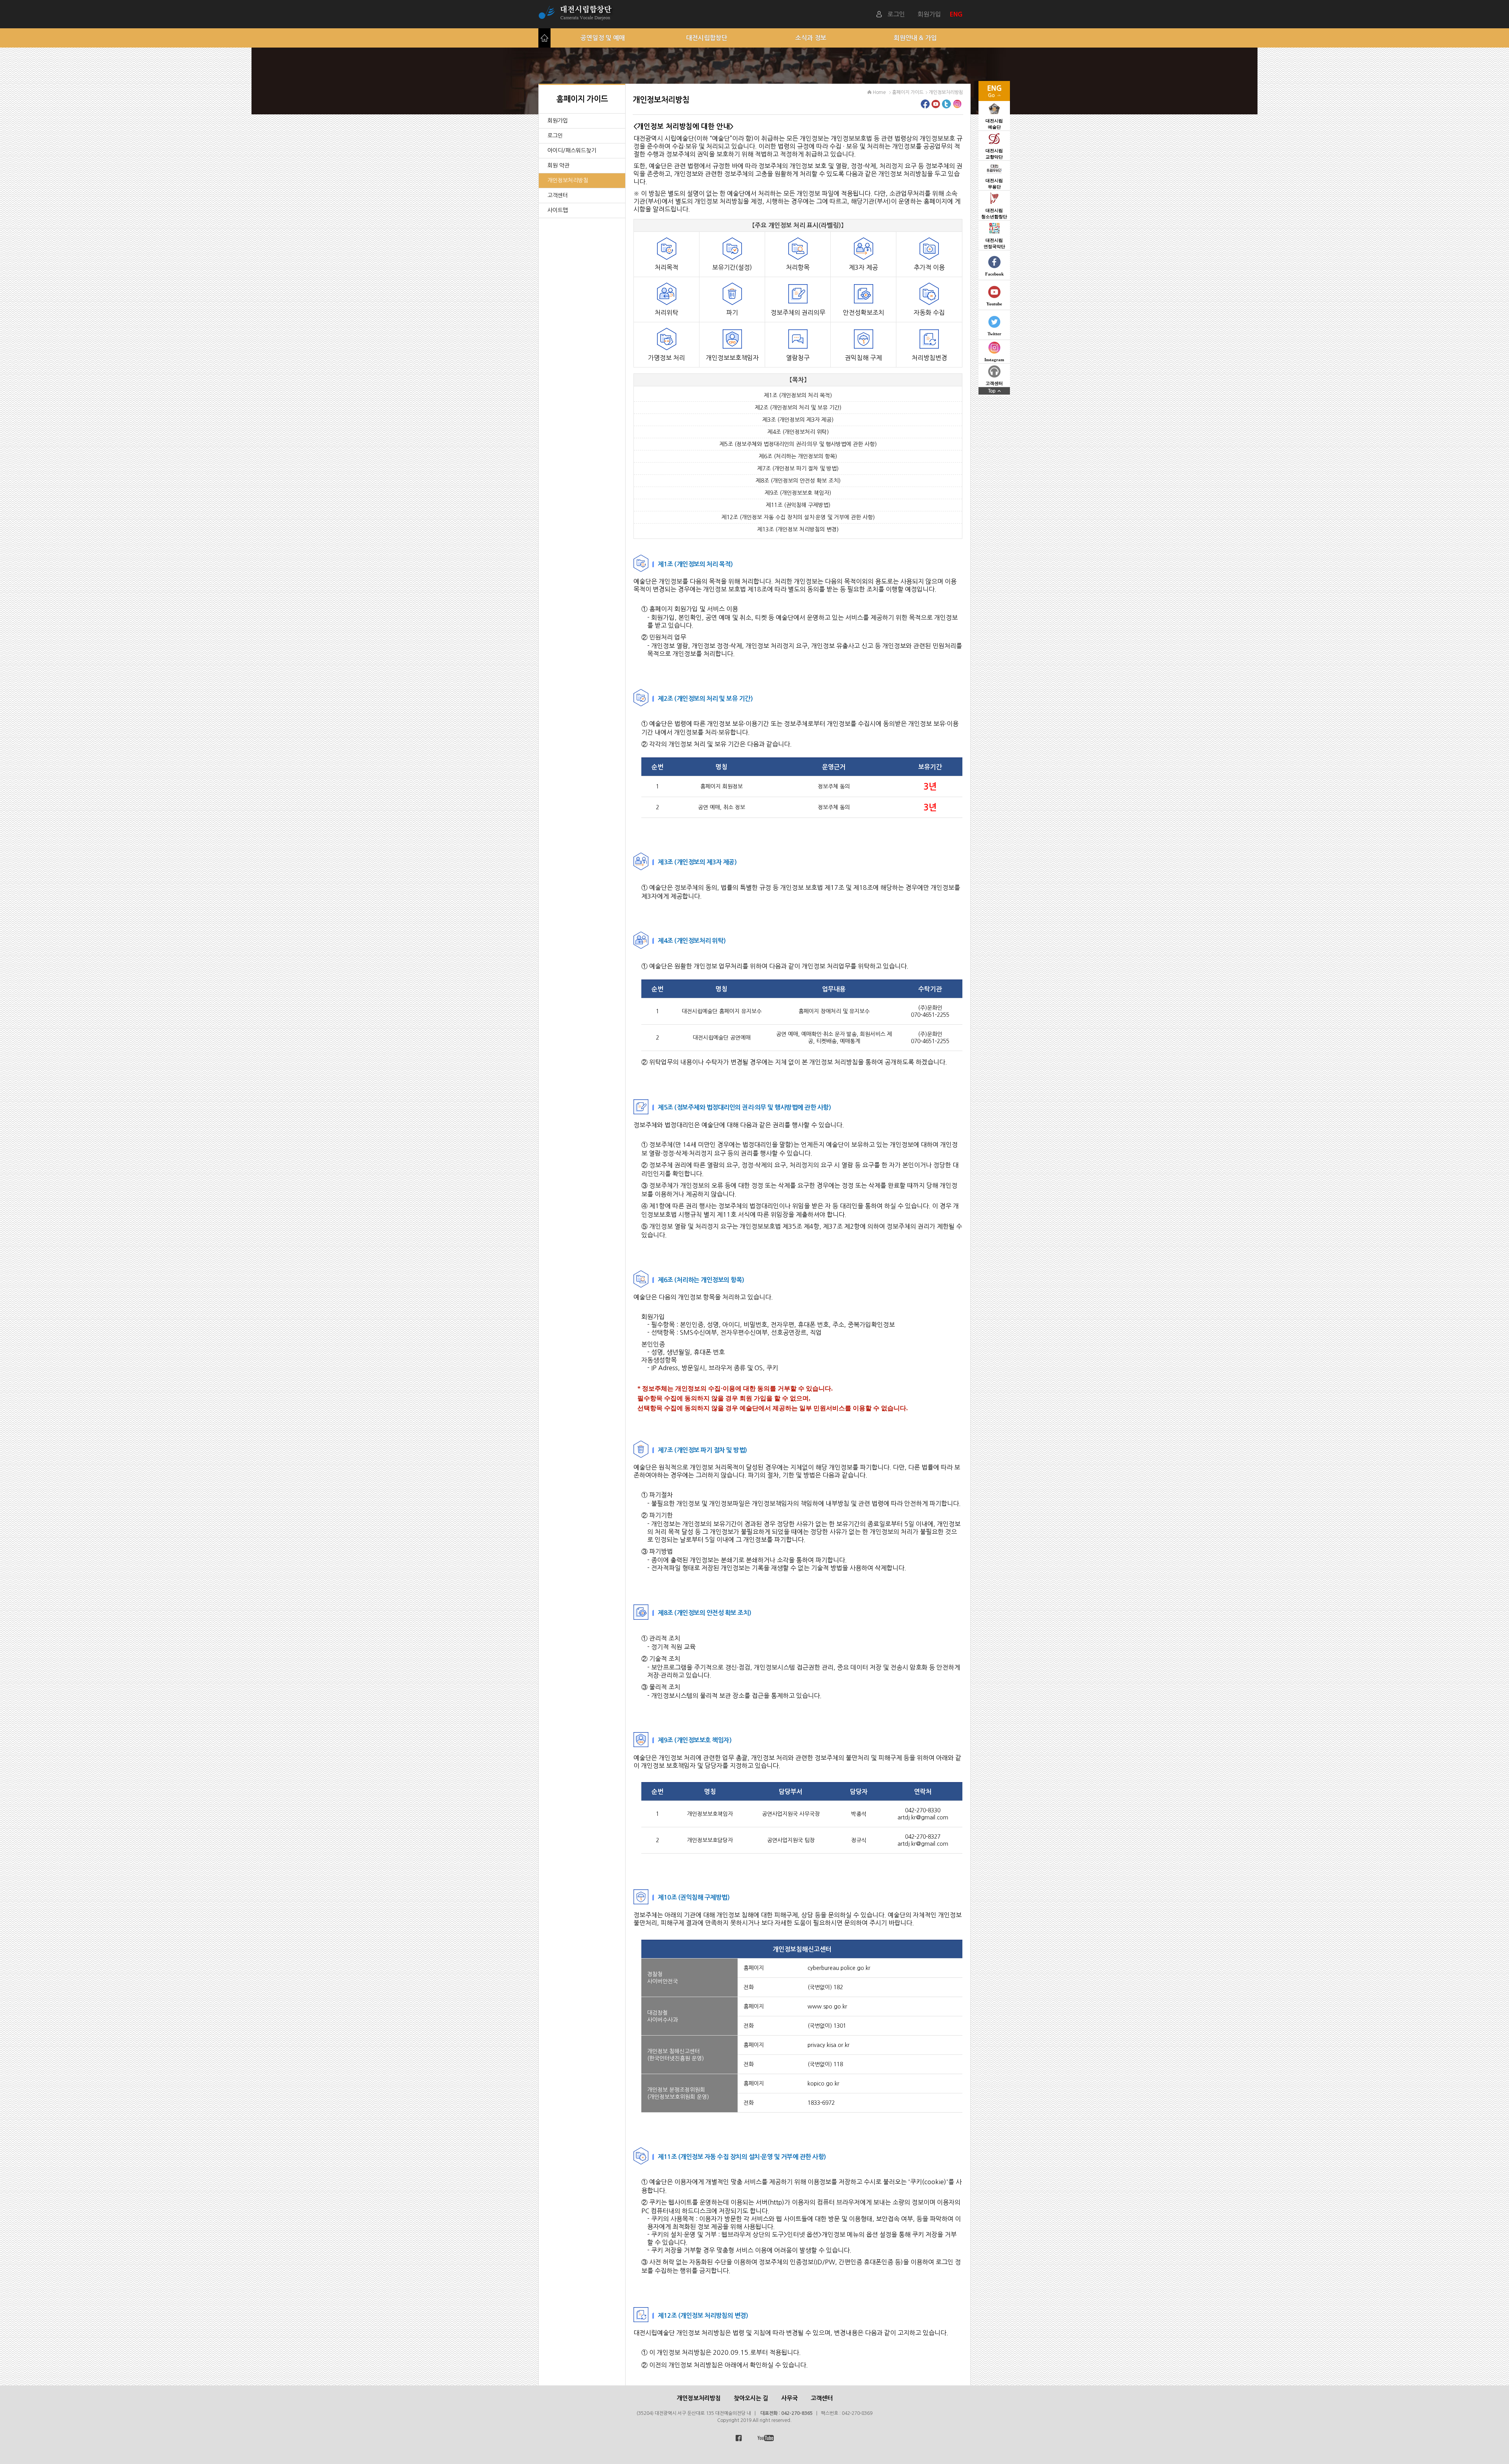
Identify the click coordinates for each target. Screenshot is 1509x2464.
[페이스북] (925, 106)
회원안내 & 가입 (915, 38)
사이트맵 (558, 210)
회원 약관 (558, 165)
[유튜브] (936, 106)
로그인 (896, 14)
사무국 (789, 2398)
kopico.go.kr (823, 2084)
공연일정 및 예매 (603, 38)
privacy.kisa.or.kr (829, 2045)
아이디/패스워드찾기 (572, 151)
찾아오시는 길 (751, 2398)
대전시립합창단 (707, 38)
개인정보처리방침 (568, 180)
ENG (957, 14)
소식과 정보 (811, 38)
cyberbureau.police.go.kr (839, 1968)
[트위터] (946, 106)
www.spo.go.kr (827, 2006)
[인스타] (957, 106)
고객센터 (558, 195)
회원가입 (929, 14)
